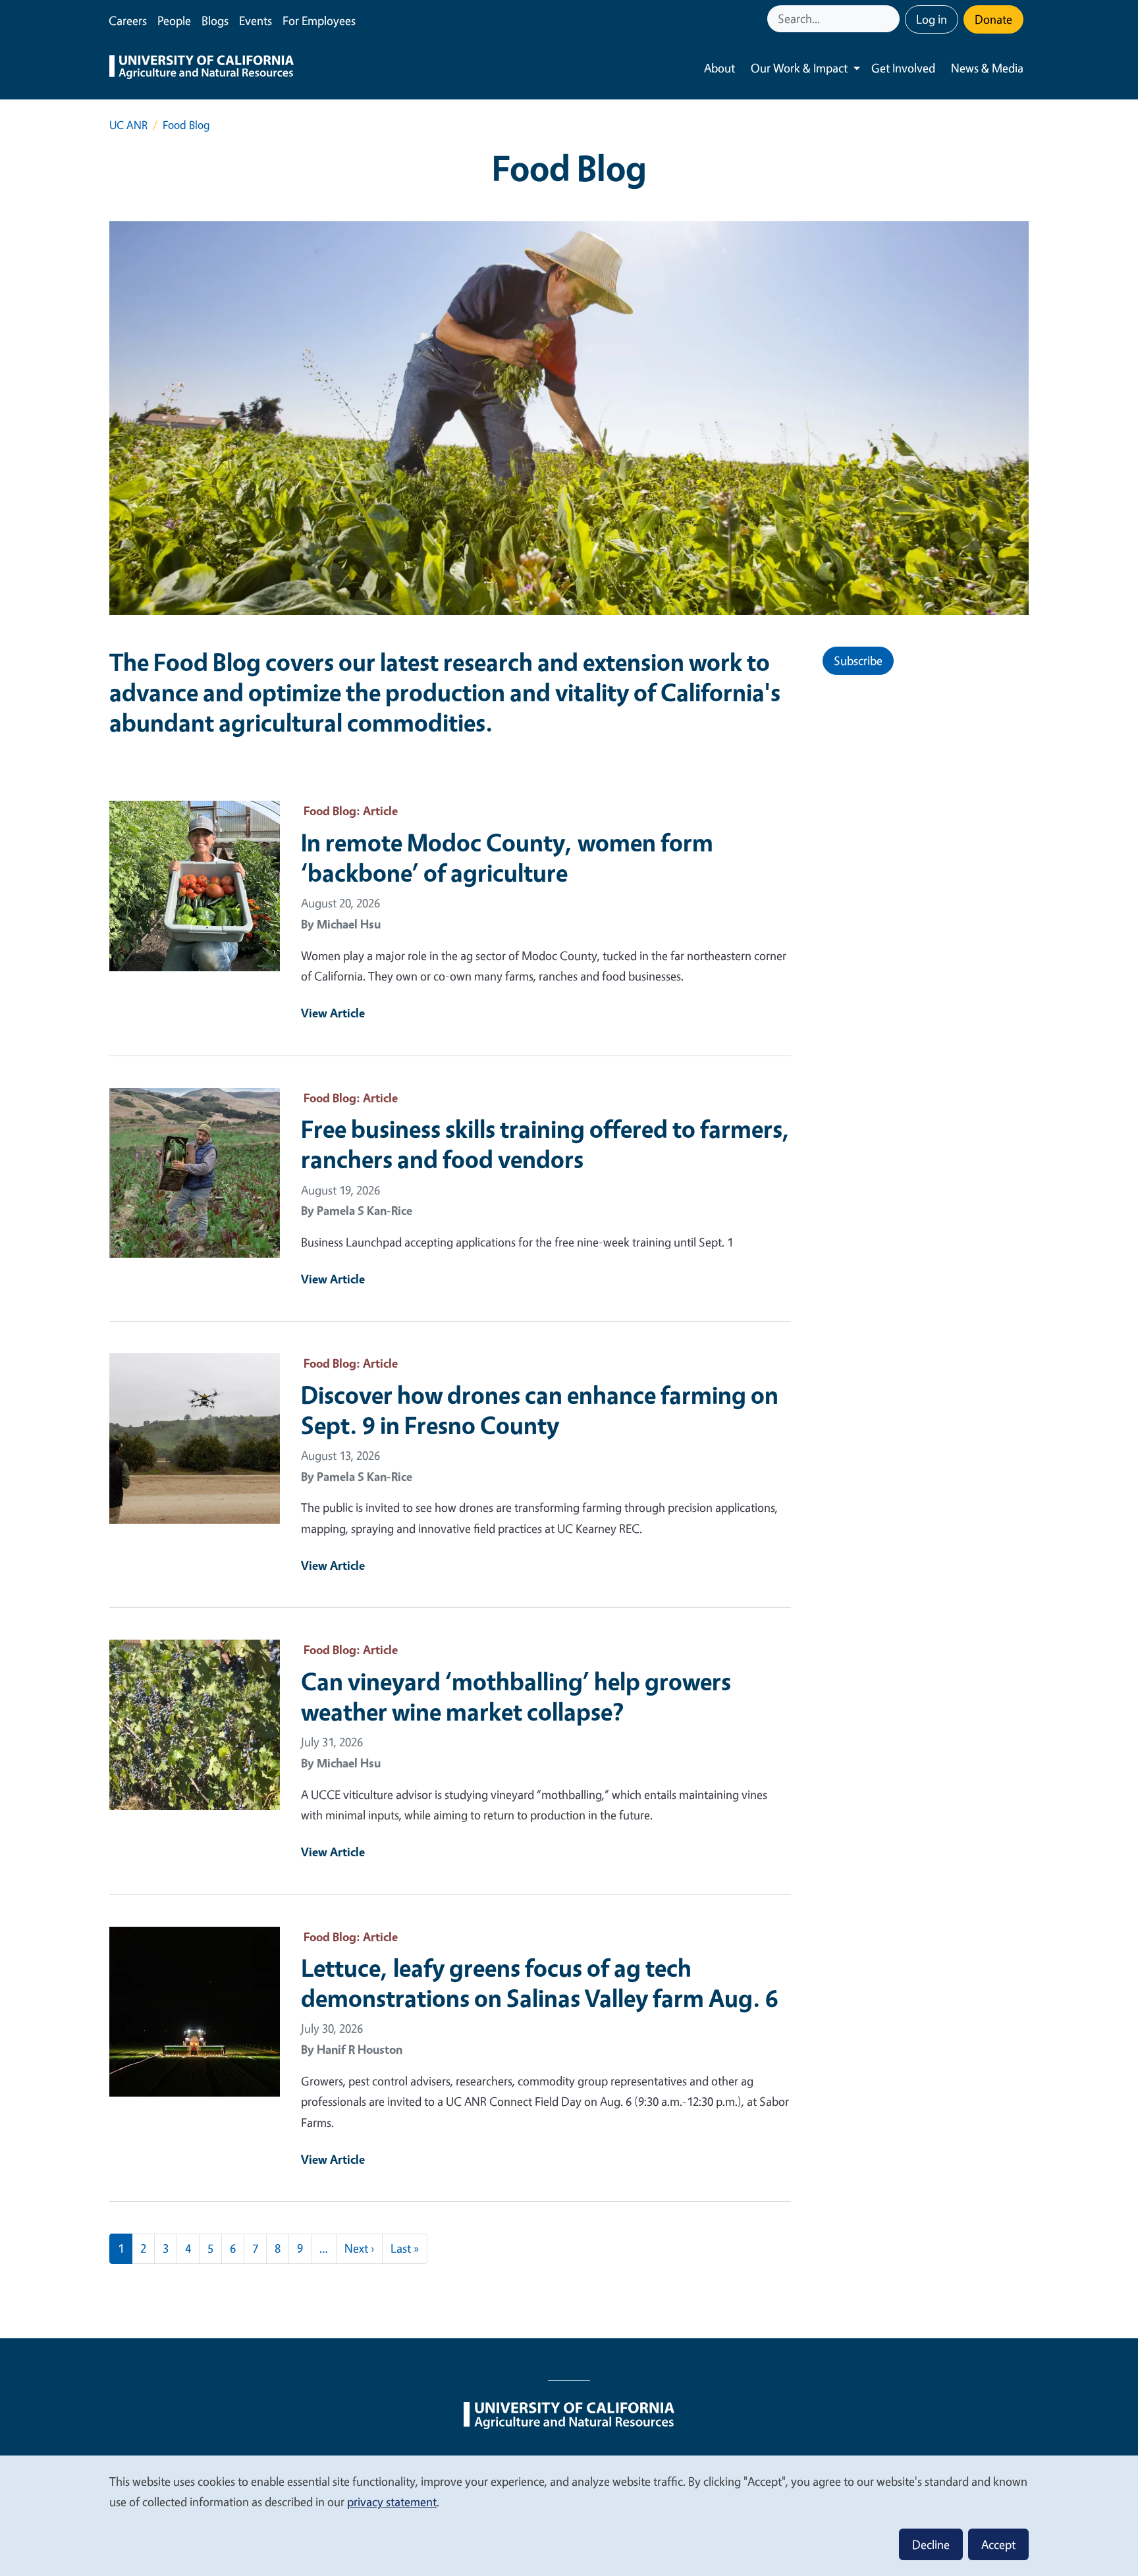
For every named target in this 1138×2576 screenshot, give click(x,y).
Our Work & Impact (799, 68)
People (174, 20)
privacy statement (392, 2502)
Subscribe (858, 660)
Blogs (215, 20)
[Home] (202, 68)
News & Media (987, 68)
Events (256, 20)
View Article (333, 1013)
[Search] (891, 19)
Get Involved (903, 68)
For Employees (319, 20)
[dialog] (569, 2515)
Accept (998, 2544)
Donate (993, 19)
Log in (932, 19)
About (719, 68)
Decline (931, 2544)
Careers (128, 20)
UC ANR (128, 125)
